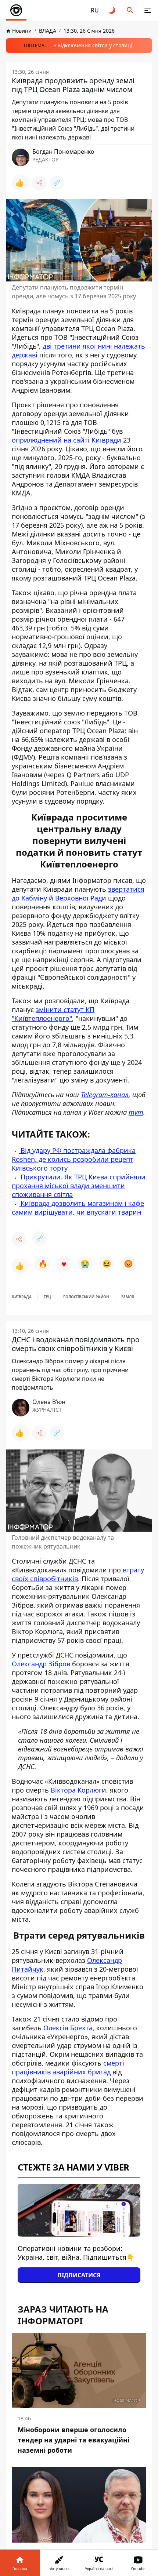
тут (136, 1112)
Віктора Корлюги (78, 1790)
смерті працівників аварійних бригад (68, 2067)
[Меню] (148, 10)
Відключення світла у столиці (95, 45)
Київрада (22, 1297)
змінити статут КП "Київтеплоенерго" (53, 1014)
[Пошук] (130, 10)
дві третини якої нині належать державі (78, 350)
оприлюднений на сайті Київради (67, 440)
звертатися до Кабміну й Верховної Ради (78, 894)
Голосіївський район (86, 1297)
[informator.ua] (16, 10)
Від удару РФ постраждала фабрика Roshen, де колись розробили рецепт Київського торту (74, 1159)
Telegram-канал (105, 1095)
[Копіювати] (57, 183)
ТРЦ (47, 1297)
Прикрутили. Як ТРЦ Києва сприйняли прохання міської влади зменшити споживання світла (79, 1186)
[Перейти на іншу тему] (112, 10)
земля (128, 1297)
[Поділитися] (39, 183)
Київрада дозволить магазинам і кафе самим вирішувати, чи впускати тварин (78, 1208)
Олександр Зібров (41, 1664)
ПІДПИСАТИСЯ (79, 2275)
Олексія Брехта (68, 2028)
